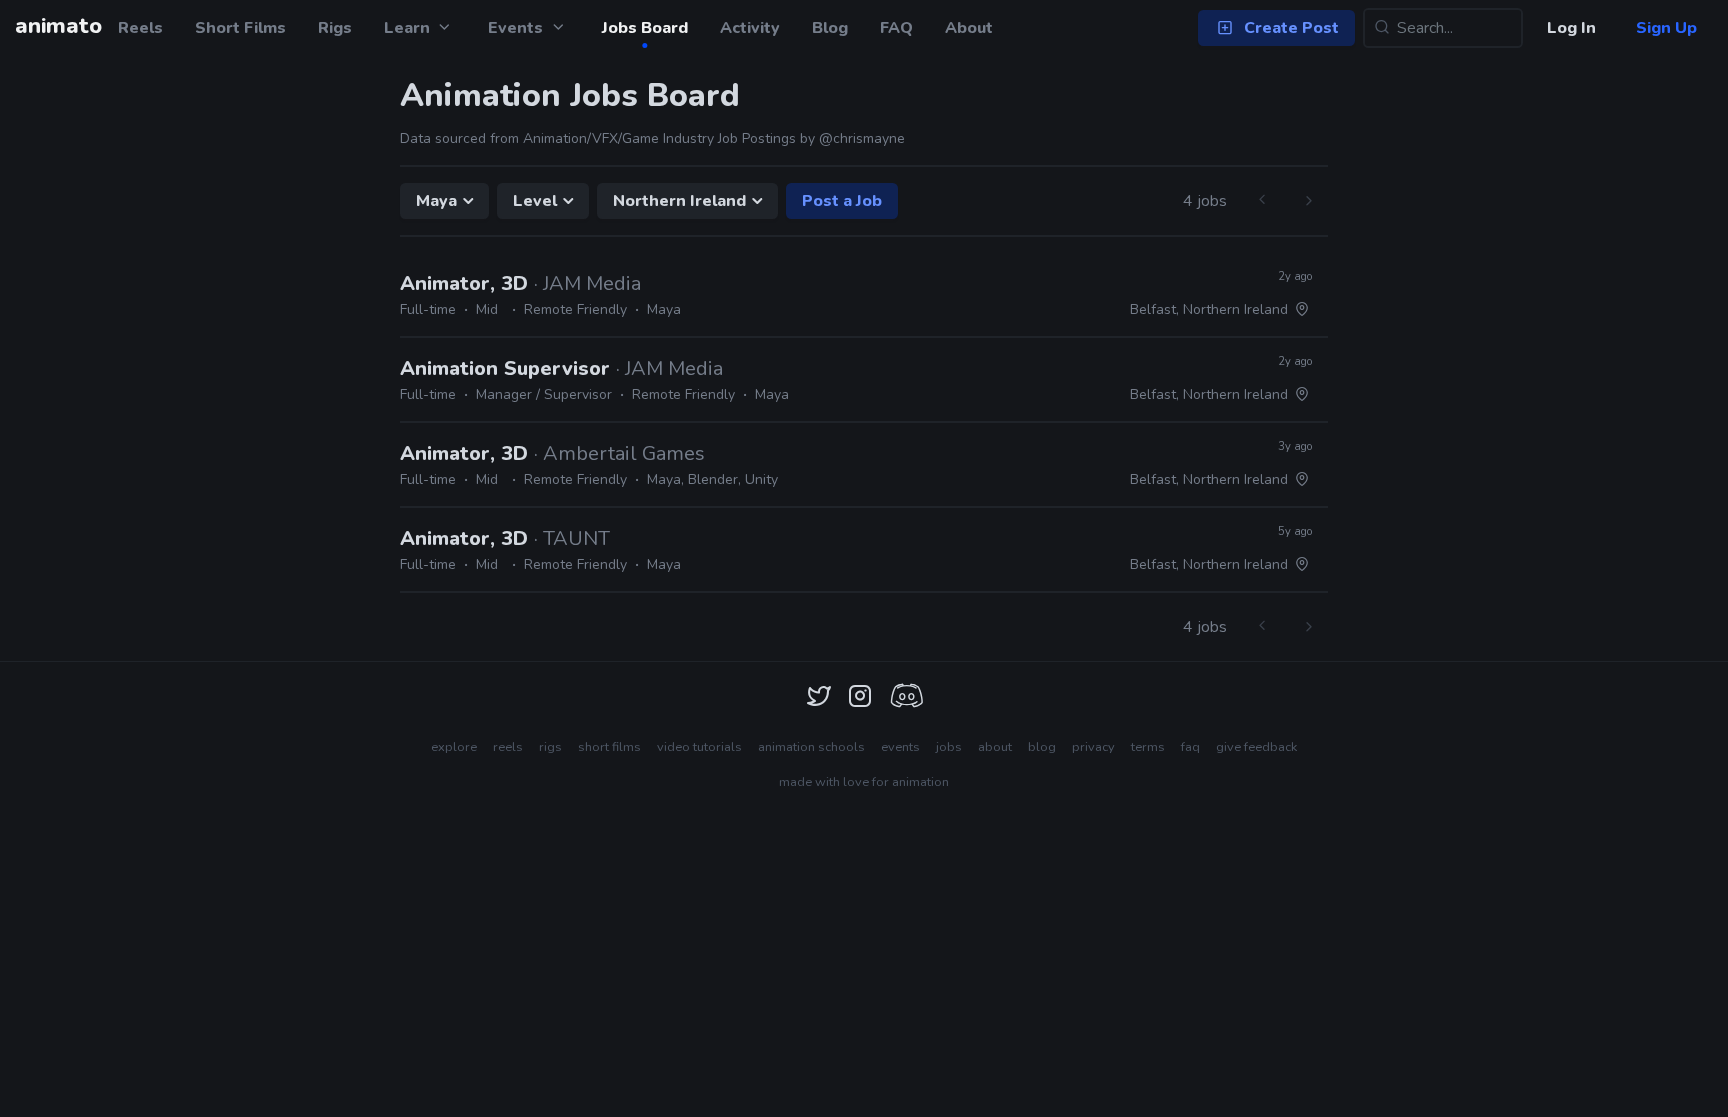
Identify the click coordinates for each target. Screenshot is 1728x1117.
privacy (1093, 747)
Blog (830, 28)
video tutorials (699, 747)
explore (454, 747)
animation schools (811, 747)
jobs (949, 747)
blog (1042, 747)
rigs (550, 747)
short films (609, 747)
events (900, 747)
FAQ (896, 28)
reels (508, 747)
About (969, 28)
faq (1190, 747)
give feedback (1256, 747)
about (995, 747)
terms (1148, 747)
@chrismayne (862, 138)
